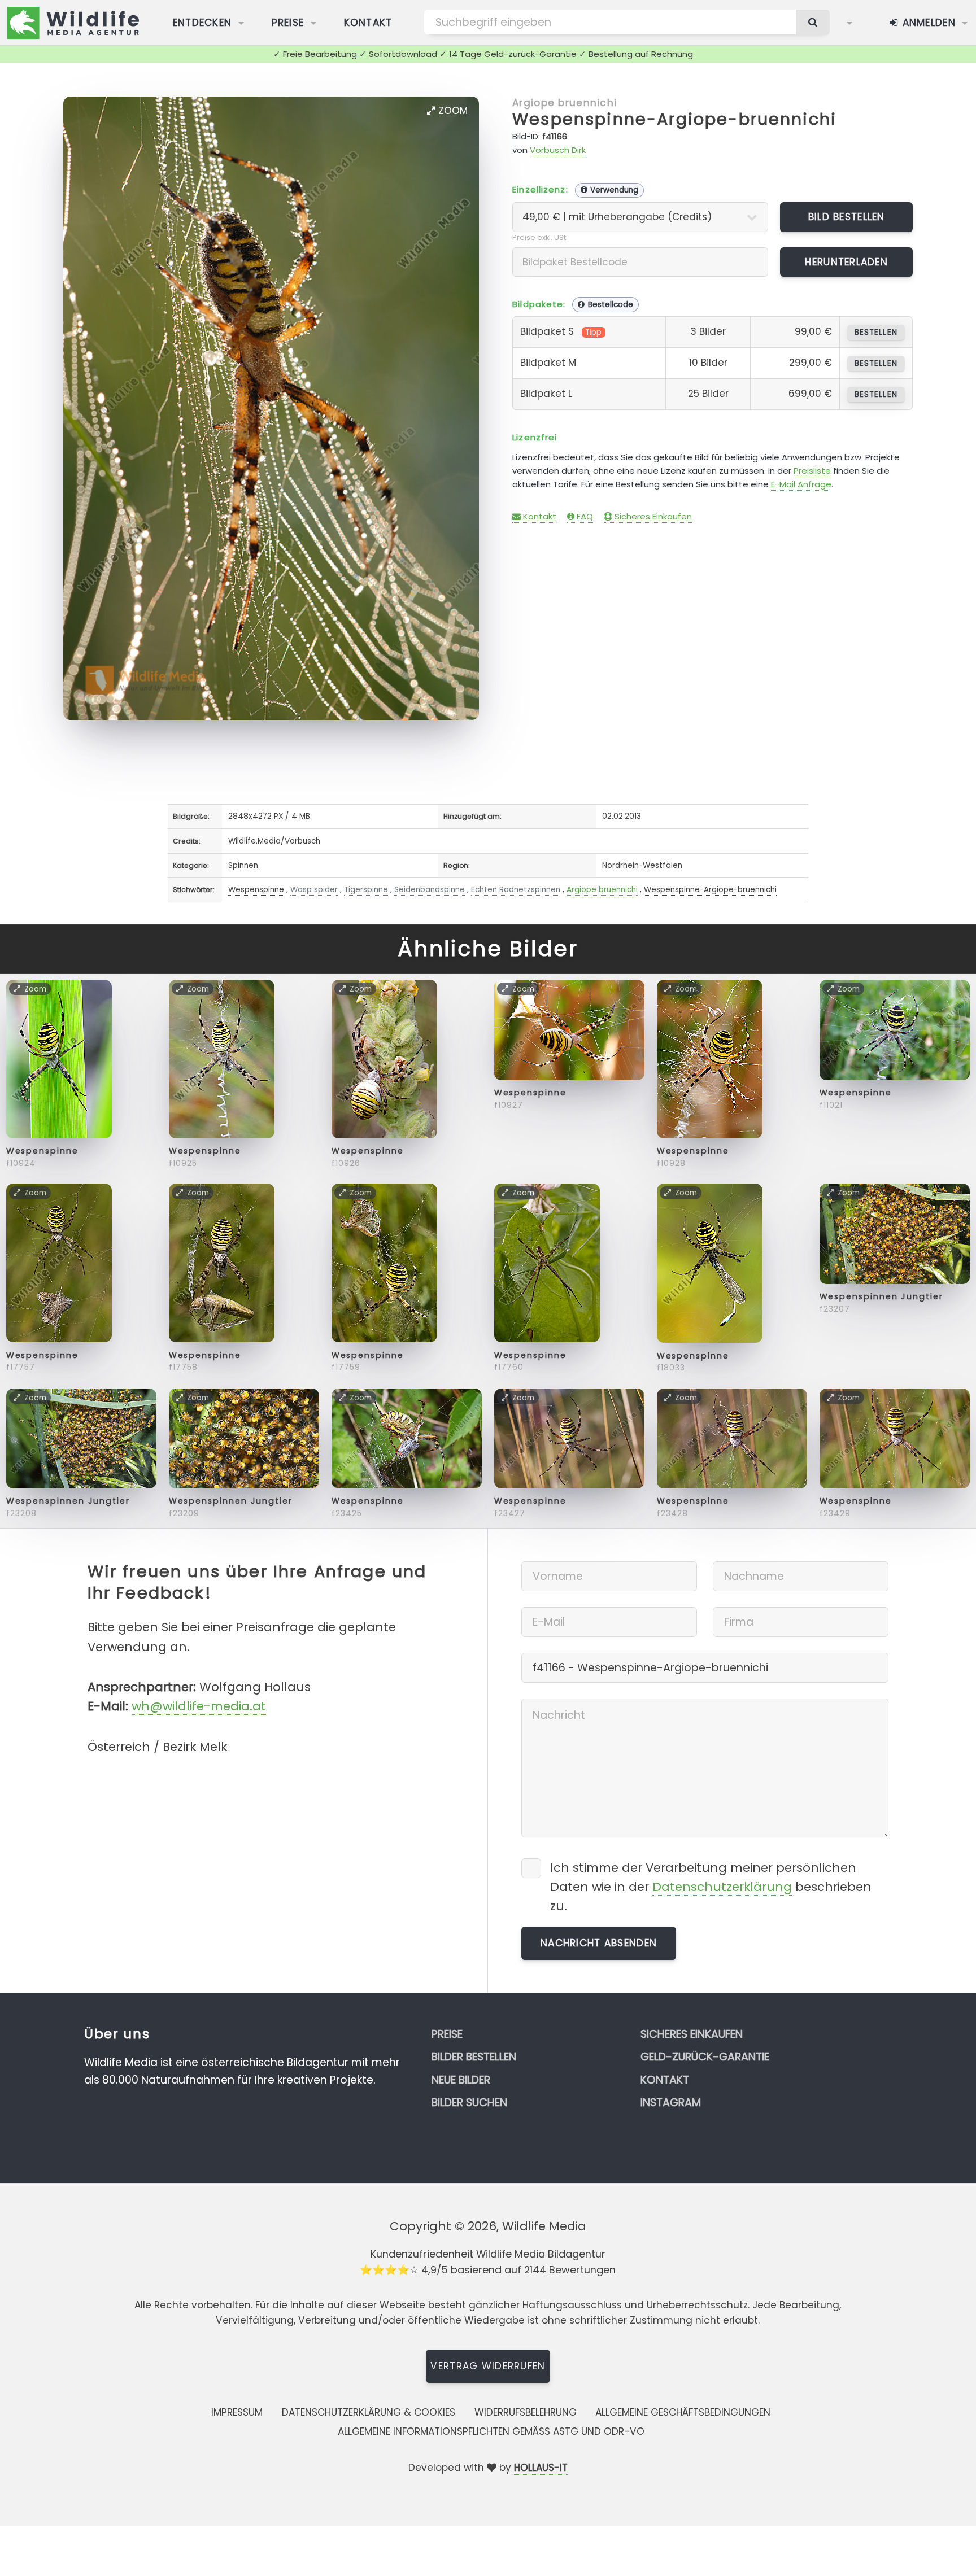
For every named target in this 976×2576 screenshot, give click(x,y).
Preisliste (812, 471)
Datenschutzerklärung (722, 1887)
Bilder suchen (469, 2103)
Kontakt (368, 23)
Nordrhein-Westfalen (642, 865)
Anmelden (927, 23)
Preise (288, 23)
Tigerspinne (366, 890)
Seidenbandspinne (430, 890)
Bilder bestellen (474, 2057)
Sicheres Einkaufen (652, 516)
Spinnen (243, 865)
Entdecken (202, 23)
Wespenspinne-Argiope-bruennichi (674, 119)
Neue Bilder (461, 2080)
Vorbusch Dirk (558, 150)
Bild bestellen (847, 217)
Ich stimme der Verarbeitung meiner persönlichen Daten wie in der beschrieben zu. (711, 1887)
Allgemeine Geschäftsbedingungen (683, 2412)
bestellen (876, 332)
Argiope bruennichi (565, 103)
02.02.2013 (622, 816)
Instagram (671, 2103)
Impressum (237, 2412)
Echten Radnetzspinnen (516, 890)
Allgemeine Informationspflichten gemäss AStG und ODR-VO (491, 2431)
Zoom (452, 111)
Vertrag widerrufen (488, 2366)
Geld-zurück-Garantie (705, 2057)
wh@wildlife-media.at (199, 1706)
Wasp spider (314, 890)
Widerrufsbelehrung (526, 2412)
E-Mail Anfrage (801, 484)
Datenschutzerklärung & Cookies (369, 2412)
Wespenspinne (256, 890)
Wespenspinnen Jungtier (881, 1296)
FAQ (584, 516)
